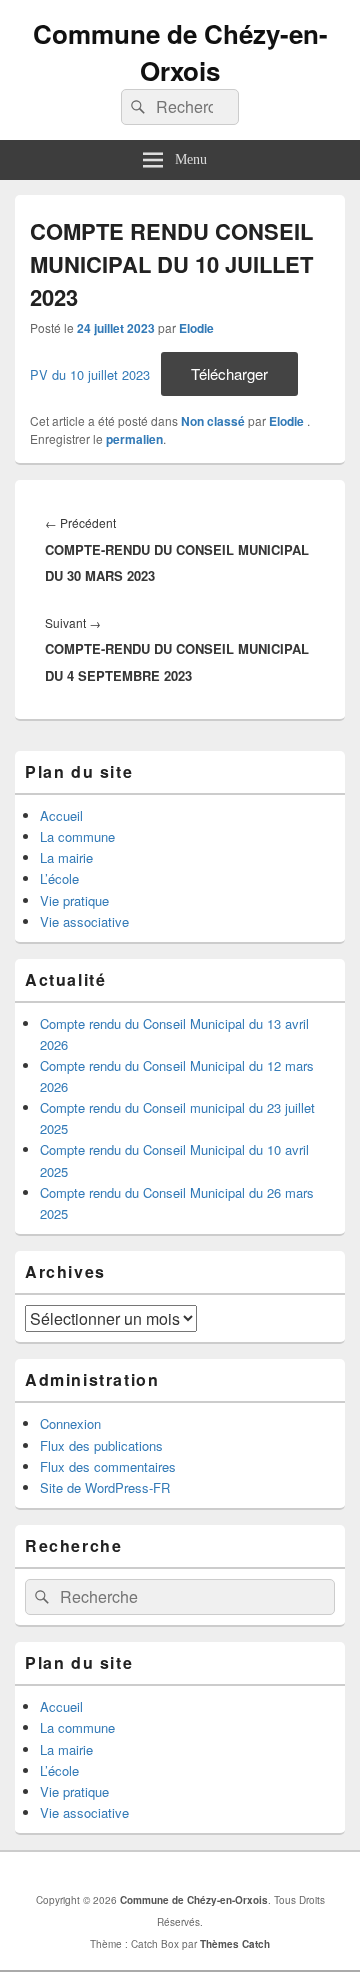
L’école (59, 878)
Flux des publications (101, 1445)
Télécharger (229, 373)
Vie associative (84, 921)
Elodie (196, 328)
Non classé (213, 421)
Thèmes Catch (235, 1944)
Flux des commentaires (108, 1466)
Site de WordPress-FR (105, 1487)
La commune (77, 836)
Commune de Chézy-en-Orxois (180, 52)
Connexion (70, 1423)
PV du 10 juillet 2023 (90, 374)
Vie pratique (74, 900)
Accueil (61, 815)
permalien (134, 439)
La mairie (66, 857)
